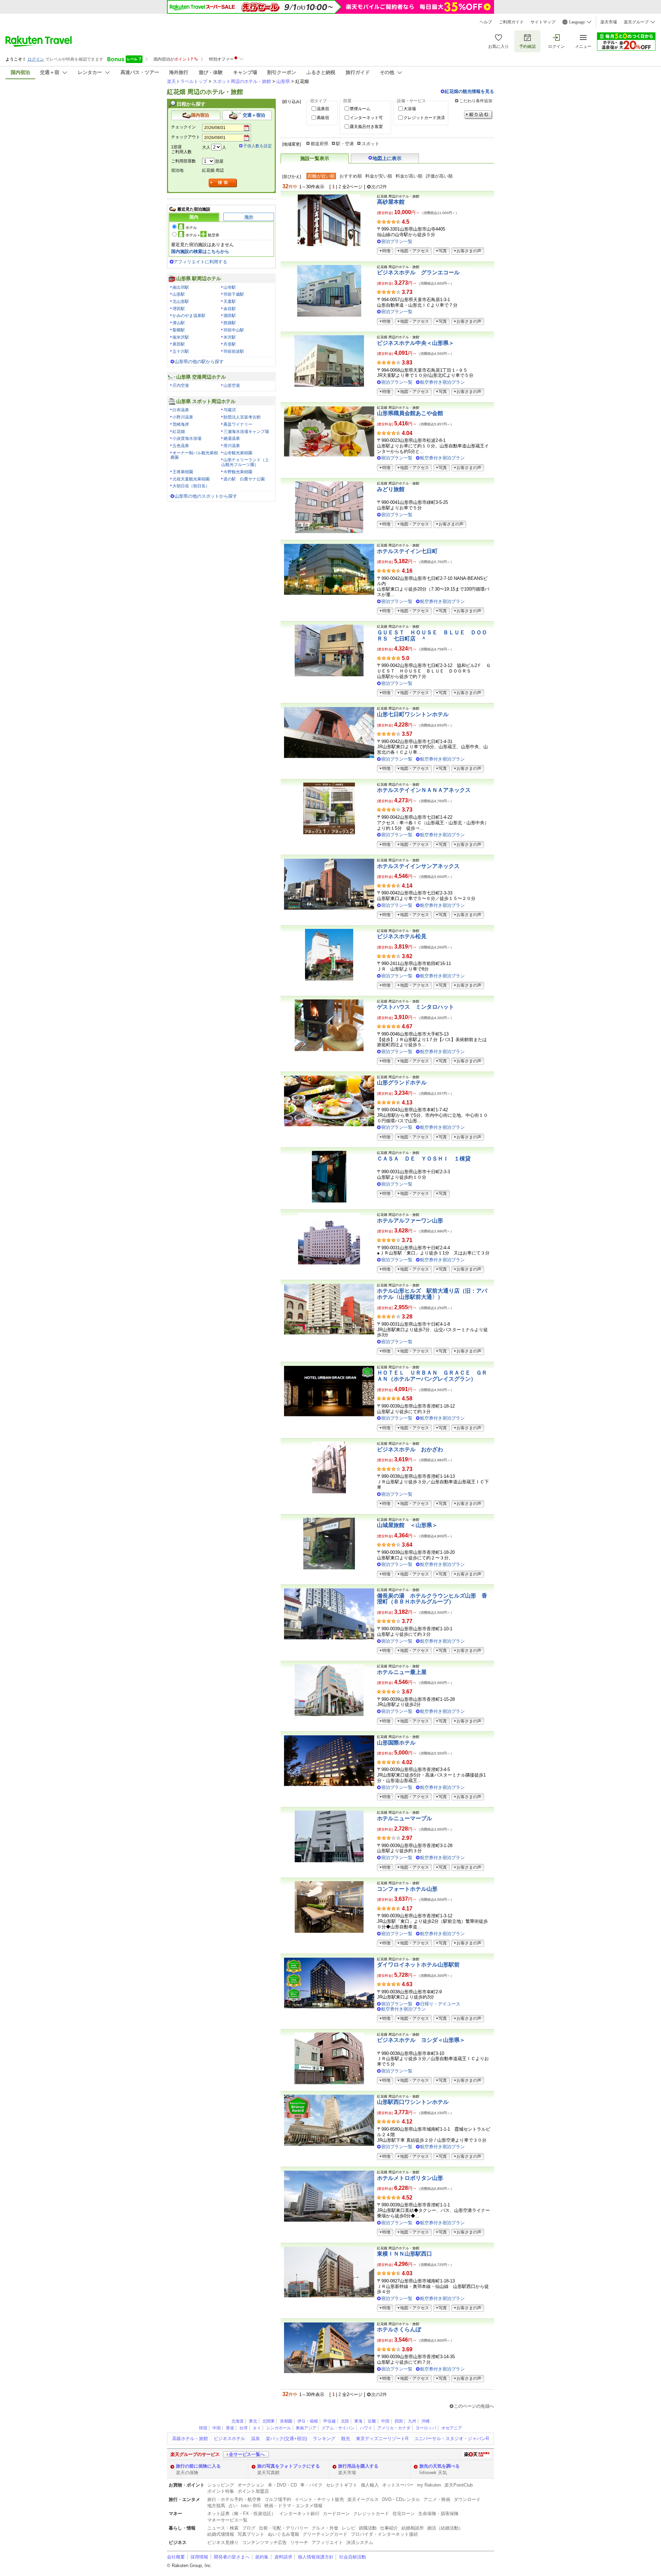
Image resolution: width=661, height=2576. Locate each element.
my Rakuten (429, 2485)
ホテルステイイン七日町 (407, 551)
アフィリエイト (327, 2542)
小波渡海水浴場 (187, 438)
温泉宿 (323, 109)
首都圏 (286, 2421)
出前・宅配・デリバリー (284, 2528)
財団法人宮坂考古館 (242, 417)
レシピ (349, 2528)
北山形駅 (181, 301)
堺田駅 (179, 309)
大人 (206, 147)
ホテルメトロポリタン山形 (410, 2178)
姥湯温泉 (232, 438)
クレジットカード (371, 2514)
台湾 (243, 2428)
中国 (385, 2421)
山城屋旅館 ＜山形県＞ (407, 1525)
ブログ (249, 2528)
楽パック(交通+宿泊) (286, 2439)
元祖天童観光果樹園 (191, 479)
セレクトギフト (342, 2485)
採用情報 (199, 2557)
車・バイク (311, 2485)
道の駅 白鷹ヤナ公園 (244, 479)
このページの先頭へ (474, 2406)
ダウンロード (467, 2499)
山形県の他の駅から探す (199, 362)
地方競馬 (216, 2506)
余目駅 (230, 309)
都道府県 (319, 144)
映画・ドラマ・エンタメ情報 (293, 2506)
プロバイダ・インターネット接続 (384, 2534)
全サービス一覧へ (247, 2454)
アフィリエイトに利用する (200, 262)
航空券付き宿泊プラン (442, 382)
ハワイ (366, 2428)
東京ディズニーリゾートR (382, 2439)
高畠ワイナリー (238, 424)
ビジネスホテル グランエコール (418, 272)
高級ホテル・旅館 (190, 2439)
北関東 (269, 2421)
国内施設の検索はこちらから (200, 251)
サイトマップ (543, 22)
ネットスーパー (398, 2485)
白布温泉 (181, 410)
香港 (230, 2428)
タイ (257, 2428)
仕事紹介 (389, 2528)
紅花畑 (179, 432)
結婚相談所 (413, 2528)
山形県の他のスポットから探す (206, 496)
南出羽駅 (181, 287)
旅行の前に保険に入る (198, 2466)
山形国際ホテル (396, 1743)
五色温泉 (181, 446)
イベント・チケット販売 (319, 2499)
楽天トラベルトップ (187, 81)
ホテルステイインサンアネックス (418, 866)
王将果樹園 (183, 472)
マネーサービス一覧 (227, 2520)
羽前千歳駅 (234, 294)
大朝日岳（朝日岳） (191, 486)
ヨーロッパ (426, 2428)
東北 (253, 2421)
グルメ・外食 (325, 2528)
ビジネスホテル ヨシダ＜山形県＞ (421, 2040)
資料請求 (283, 2557)
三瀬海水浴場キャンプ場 (246, 432)
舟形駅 (230, 344)
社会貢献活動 (353, 2557)
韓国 (203, 2428)
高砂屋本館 (391, 202)
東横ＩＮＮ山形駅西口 (405, 2254)
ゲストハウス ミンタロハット (416, 1007)
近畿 (372, 2421)
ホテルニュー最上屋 (402, 1672)
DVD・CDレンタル (401, 2499)
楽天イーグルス (363, 2499)
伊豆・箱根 (308, 2421)
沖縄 (426, 2421)
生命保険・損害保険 (438, 2514)
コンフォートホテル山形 (407, 1889)
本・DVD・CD (282, 2485)
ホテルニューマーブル (405, 1818)
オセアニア (452, 2428)
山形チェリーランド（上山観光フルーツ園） (245, 462)
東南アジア (306, 2428)
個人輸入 (370, 2485)
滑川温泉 (232, 446)
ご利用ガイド (511, 22)
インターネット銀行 (299, 2514)
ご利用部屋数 (183, 161)
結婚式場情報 (221, 2534)
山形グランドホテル (402, 1083)
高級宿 (323, 118)
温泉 (255, 2439)
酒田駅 (230, 316)
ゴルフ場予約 (278, 2499)
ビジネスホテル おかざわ (410, 1449)
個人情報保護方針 (316, 2557)
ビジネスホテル (229, 2439)
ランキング (324, 2439)
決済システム (360, 2542)
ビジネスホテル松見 (402, 936)
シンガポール (279, 2428)
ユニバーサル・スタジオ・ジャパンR (452, 2439)
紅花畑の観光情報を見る (469, 91)
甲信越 (329, 2421)
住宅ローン (404, 2514)
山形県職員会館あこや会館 (410, 413)
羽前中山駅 (234, 330)
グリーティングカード (325, 2534)
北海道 (238, 2421)
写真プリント (251, 2534)
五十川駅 (181, 351)
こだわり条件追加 (476, 101)
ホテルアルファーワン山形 (410, 1221)
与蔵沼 (230, 410)
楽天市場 (609, 22)
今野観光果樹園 (238, 472)
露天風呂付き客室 (366, 127)
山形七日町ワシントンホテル (413, 714)
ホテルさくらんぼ (399, 2329)
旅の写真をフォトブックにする (288, 2466)
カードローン (336, 2514)
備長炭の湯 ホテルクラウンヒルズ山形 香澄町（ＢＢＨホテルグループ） (432, 1599)
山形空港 (232, 385)
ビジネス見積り (223, 2542)
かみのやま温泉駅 (189, 316)
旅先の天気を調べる (439, 2466)
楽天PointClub (459, 2485)
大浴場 (410, 109)
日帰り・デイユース (440, 2004)
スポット (370, 144)
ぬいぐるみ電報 (284, 2534)
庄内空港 (181, 385)
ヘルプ (486, 22)
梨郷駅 (179, 330)
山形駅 (179, 294)
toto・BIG (251, 2506)
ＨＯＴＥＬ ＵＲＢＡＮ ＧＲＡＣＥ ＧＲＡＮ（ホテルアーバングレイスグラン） (432, 1376)
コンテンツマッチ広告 (264, 2542)
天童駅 (230, 301)
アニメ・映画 (437, 2499)
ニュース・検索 (223, 2528)
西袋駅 (230, 323)
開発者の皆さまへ (232, 2557)
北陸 (345, 2421)
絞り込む (478, 115)
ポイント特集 (221, 2491)
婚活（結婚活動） (445, 2528)
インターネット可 (366, 118)
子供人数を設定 (258, 146)
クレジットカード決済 (424, 118)
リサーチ (299, 2542)
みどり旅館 (391, 489)
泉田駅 (179, 344)
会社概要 (176, 2557)
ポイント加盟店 (253, 2491)
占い (233, 2506)
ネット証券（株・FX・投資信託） (242, 2514)
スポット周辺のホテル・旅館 (242, 81)
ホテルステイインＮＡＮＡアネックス (424, 790)
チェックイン (183, 127)
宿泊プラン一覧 (397, 241)
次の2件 (379, 187)
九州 (412, 2421)
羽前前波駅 (234, 351)
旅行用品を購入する (358, 2466)
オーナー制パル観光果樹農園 (194, 455)
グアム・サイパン (338, 2428)
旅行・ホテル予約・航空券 (234, 2499)
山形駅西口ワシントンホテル (413, 2102)
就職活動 (368, 2528)
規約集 (262, 2557)
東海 (358, 2421)
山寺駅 (230, 287)
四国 (399, 2421)
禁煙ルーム (360, 109)
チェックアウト (186, 137)
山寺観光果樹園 (238, 453)
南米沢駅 (181, 337)
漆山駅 (179, 323)
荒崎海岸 (181, 424)
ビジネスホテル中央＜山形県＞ (416, 343)
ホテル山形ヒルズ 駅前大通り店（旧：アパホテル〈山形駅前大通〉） (432, 1294)
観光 (346, 2439)
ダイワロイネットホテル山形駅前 (418, 1965)
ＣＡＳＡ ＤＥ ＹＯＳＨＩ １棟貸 (424, 1159)
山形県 (283, 81)
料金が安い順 (379, 176)
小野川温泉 (183, 417)
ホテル (191, 227)
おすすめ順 (351, 176)
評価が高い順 (439, 176)
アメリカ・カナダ (394, 2428)
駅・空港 (345, 144)
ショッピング (221, 2485)
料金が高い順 (409, 176)
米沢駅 (230, 337)
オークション (251, 2485)
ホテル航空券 (202, 235)
